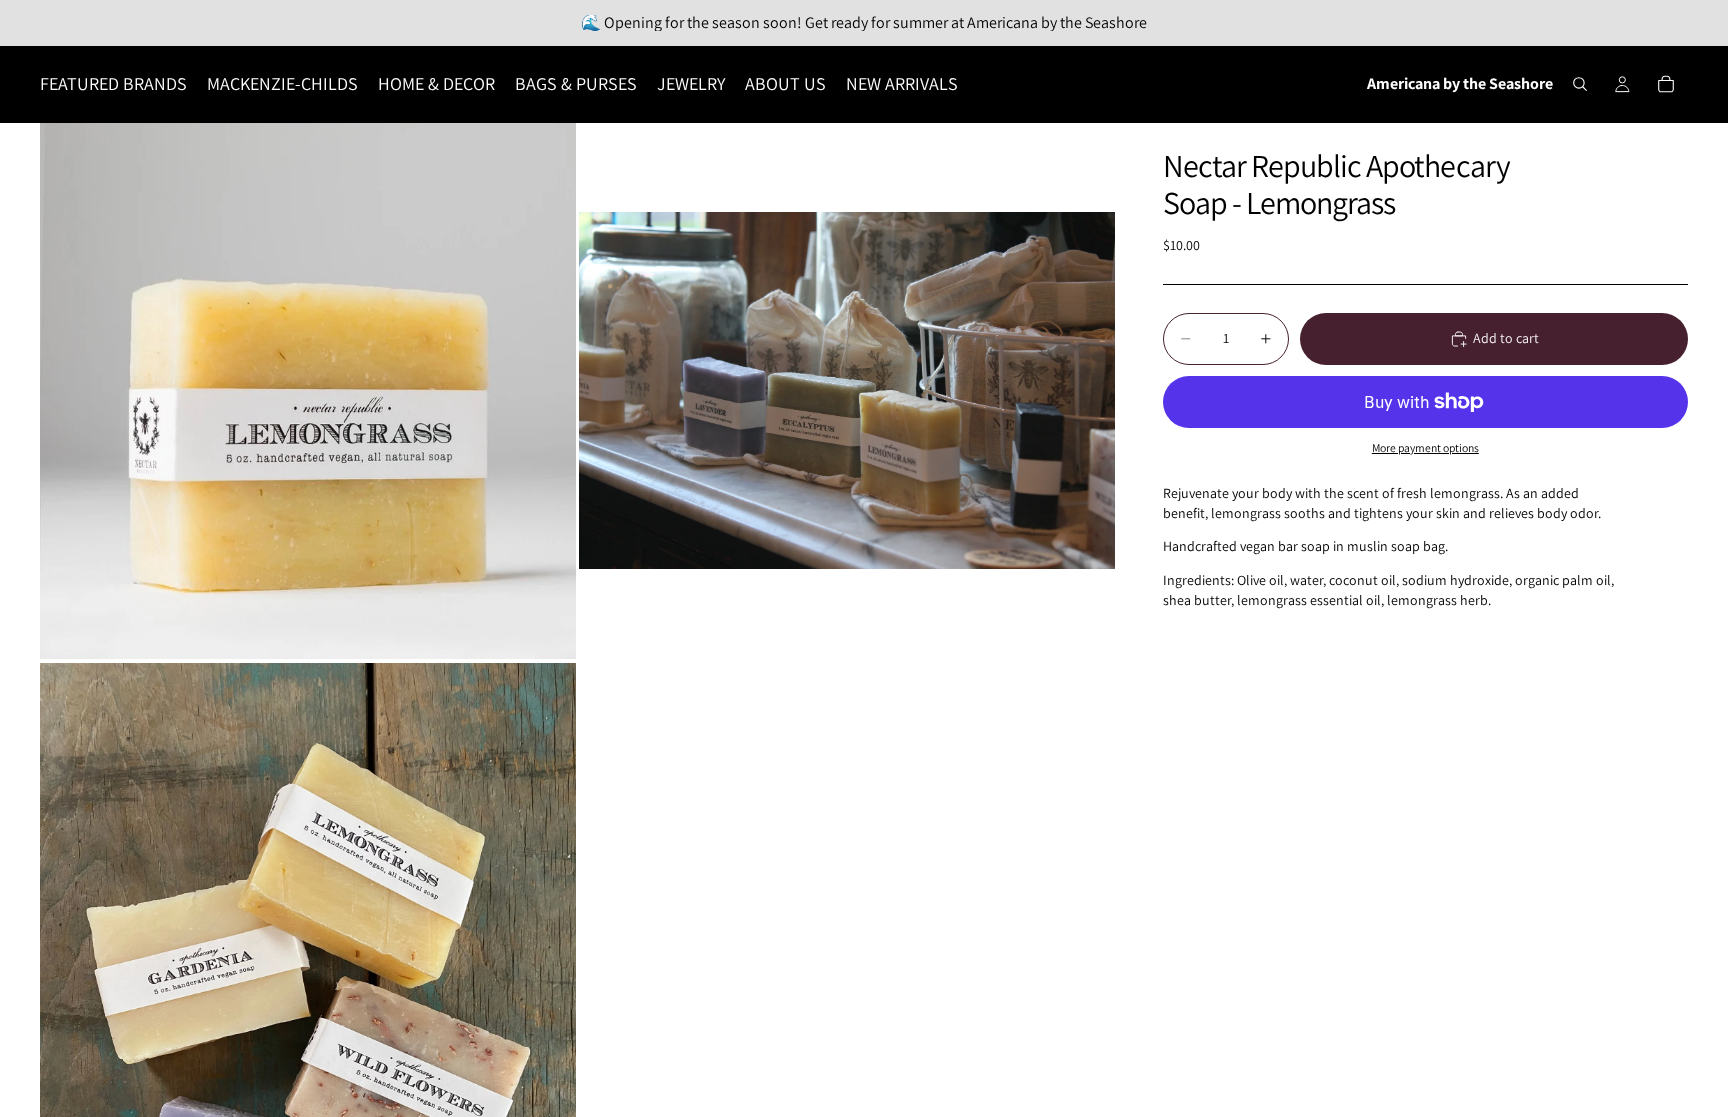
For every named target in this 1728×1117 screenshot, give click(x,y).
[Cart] (1666, 84)
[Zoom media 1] (308, 391)
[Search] (1580, 84)
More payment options (1425, 447)
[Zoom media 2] (847, 391)
